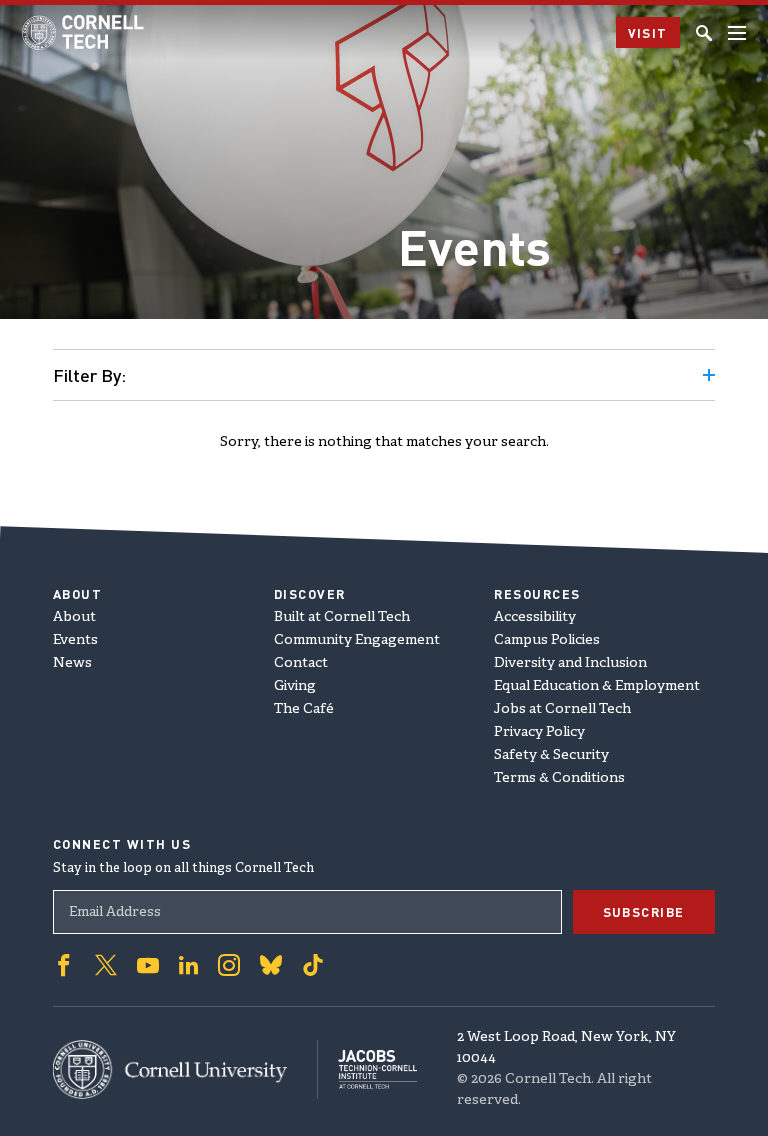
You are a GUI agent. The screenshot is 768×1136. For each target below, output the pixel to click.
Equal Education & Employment (597, 686)
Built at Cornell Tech (342, 617)
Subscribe (644, 911)
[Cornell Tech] (185, 1070)
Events (75, 640)
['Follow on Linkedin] (188, 965)
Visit (648, 32)
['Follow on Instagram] (229, 965)
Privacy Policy (539, 732)
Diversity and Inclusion (570, 663)
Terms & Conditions (559, 778)
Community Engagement (357, 640)
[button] (384, 375)
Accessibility (535, 617)
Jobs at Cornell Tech (562, 709)
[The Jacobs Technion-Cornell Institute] (367, 1069)
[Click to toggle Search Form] (704, 33)
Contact (301, 663)
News (72, 663)
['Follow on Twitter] (106, 965)
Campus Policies (547, 640)
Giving (295, 686)
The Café (304, 709)
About (74, 617)
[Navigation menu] (737, 33)
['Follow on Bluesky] (271, 965)
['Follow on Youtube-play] (148, 965)
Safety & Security (551, 755)
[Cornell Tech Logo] (84, 32)
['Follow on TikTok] (313, 965)
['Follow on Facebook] (64, 965)
